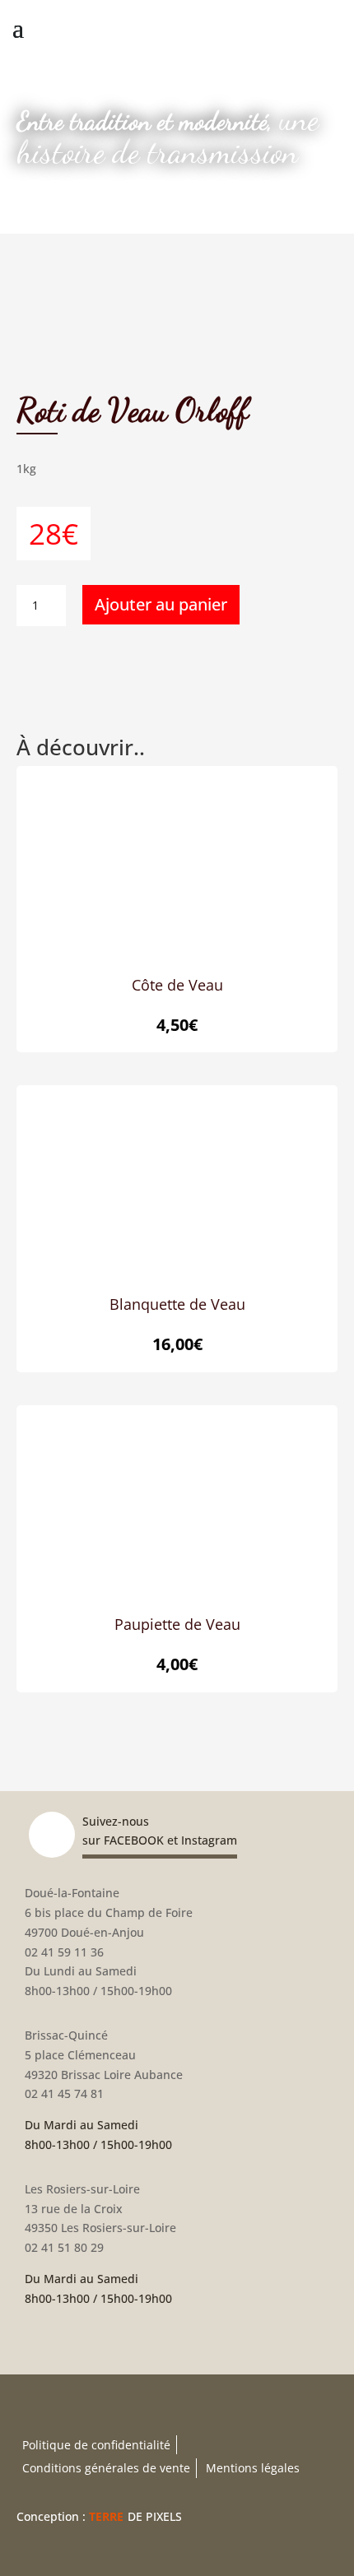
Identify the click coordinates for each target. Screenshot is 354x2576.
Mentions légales (253, 2468)
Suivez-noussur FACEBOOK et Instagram (160, 1831)
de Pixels (135, 2516)
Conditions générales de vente (106, 2468)
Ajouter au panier (161, 604)
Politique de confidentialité (96, 2445)
